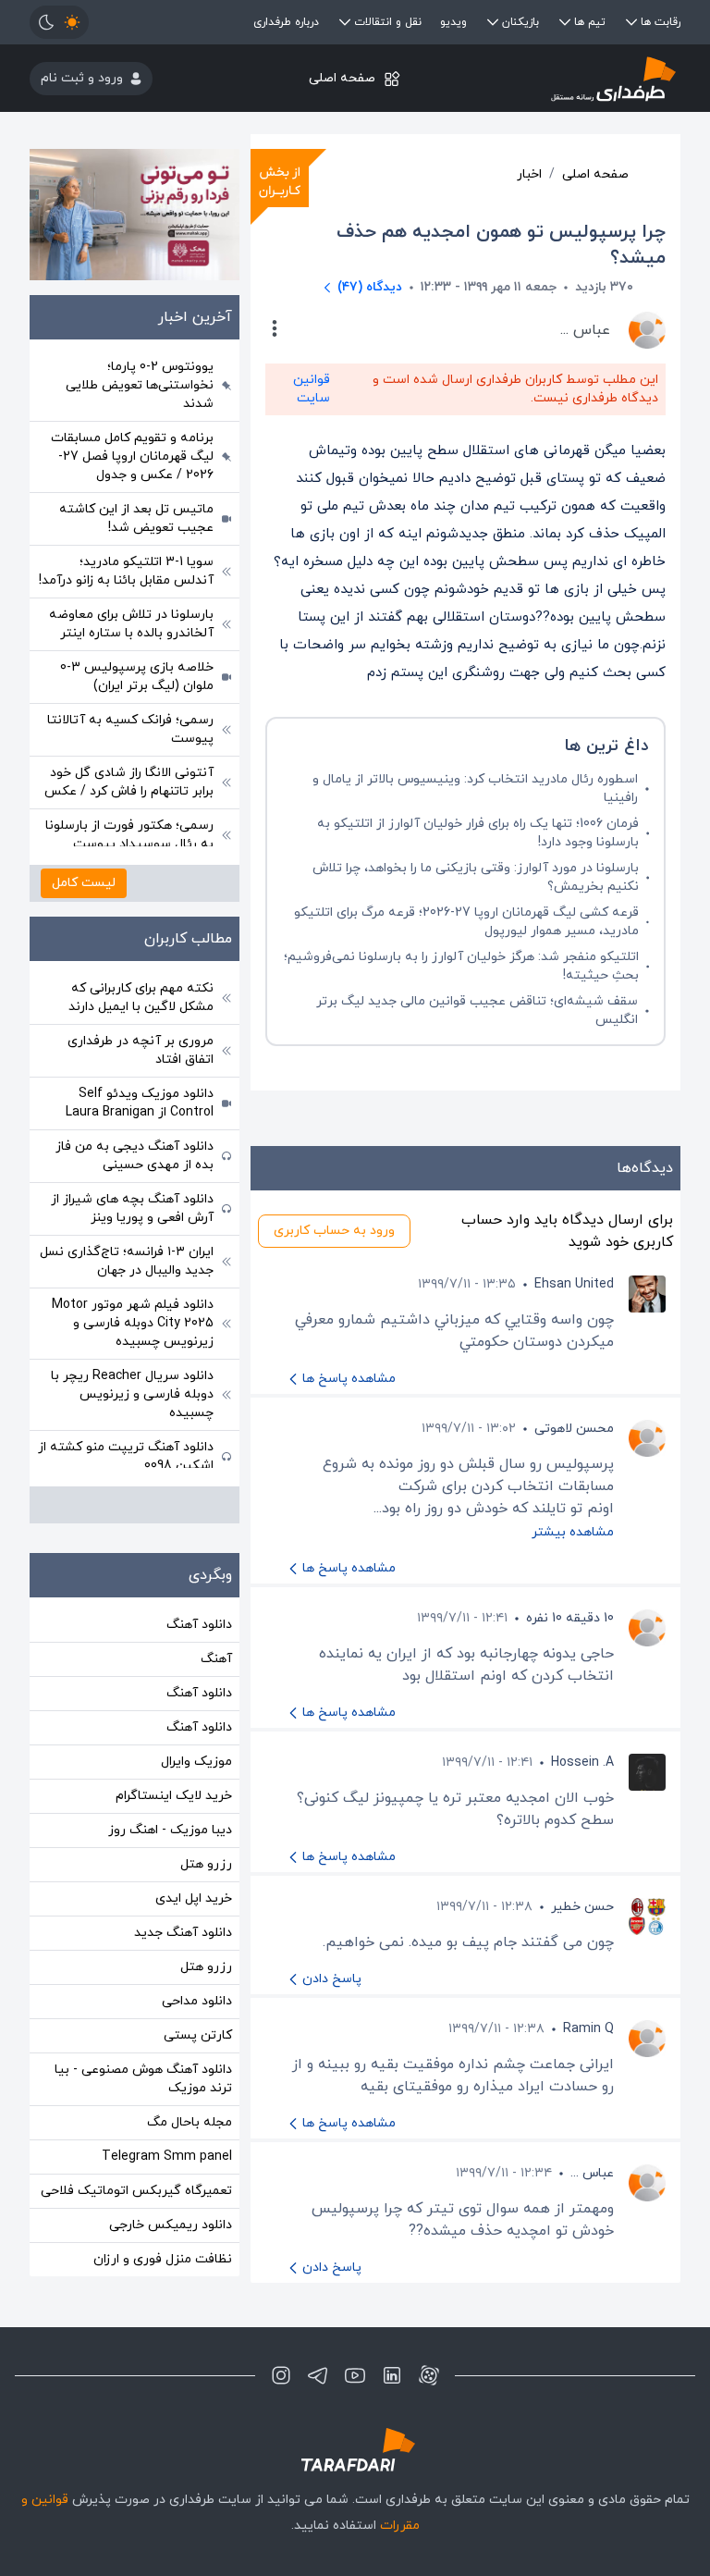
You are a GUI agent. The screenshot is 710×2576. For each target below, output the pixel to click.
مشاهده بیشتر (573, 1532)
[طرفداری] (572, 78)
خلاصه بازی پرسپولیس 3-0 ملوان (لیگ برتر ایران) (137, 677)
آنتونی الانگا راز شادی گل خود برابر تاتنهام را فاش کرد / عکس (129, 782)
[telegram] (318, 2375)
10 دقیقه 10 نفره (570, 1618)
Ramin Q (588, 2029)
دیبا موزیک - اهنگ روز (170, 1830)
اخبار (529, 174)
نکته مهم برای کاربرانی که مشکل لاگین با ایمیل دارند (141, 998)
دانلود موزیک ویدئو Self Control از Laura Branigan (140, 1103)
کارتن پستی (198, 2035)
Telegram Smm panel (167, 2157)
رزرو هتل (206, 1864)
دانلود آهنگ (199, 1625)
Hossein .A (582, 1763)
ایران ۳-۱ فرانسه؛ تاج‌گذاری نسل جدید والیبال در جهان (127, 1261)
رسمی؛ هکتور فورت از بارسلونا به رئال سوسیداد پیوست (129, 835)
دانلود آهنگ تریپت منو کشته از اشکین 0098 (126, 1456)
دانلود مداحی (197, 2001)
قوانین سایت (312, 389)
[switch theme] (59, 22)
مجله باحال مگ (190, 2122)
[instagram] (281, 2375)
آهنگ (216, 1659)
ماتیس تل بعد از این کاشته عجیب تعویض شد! (136, 518)
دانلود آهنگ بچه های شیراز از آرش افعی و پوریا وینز (132, 1208)
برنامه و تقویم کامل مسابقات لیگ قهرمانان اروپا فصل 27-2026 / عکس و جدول (132, 456)
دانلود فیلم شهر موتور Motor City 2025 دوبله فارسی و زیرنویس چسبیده (133, 1323)
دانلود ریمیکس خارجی (171, 2225)
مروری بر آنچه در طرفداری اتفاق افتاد (141, 1050)
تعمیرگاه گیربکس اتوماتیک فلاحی (136, 2191)
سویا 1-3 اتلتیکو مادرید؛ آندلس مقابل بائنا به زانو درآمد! (126, 571)
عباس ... (592, 2173)
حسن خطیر (582, 1907)
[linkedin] (392, 2375)
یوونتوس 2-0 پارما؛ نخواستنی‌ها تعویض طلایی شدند (140, 385)
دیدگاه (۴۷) (370, 287)
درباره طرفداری (286, 22)
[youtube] (355, 2375)
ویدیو (453, 22)
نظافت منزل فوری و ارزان (163, 2259)
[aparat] (429, 2375)
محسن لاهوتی (574, 1429)
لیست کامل (84, 883)
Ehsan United (574, 1284)
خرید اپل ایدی (194, 1898)
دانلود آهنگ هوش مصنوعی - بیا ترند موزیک (143, 2079)
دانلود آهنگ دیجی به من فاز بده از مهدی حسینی (135, 1156)
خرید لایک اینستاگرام (174, 1796)
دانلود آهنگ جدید (183, 1933)
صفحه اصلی (342, 78)
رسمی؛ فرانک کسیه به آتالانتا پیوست (130, 729)
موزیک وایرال (196, 1762)
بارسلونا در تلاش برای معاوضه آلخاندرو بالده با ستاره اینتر (131, 624)
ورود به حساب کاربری (334, 1231)
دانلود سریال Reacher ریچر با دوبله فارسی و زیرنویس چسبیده (132, 1394)
